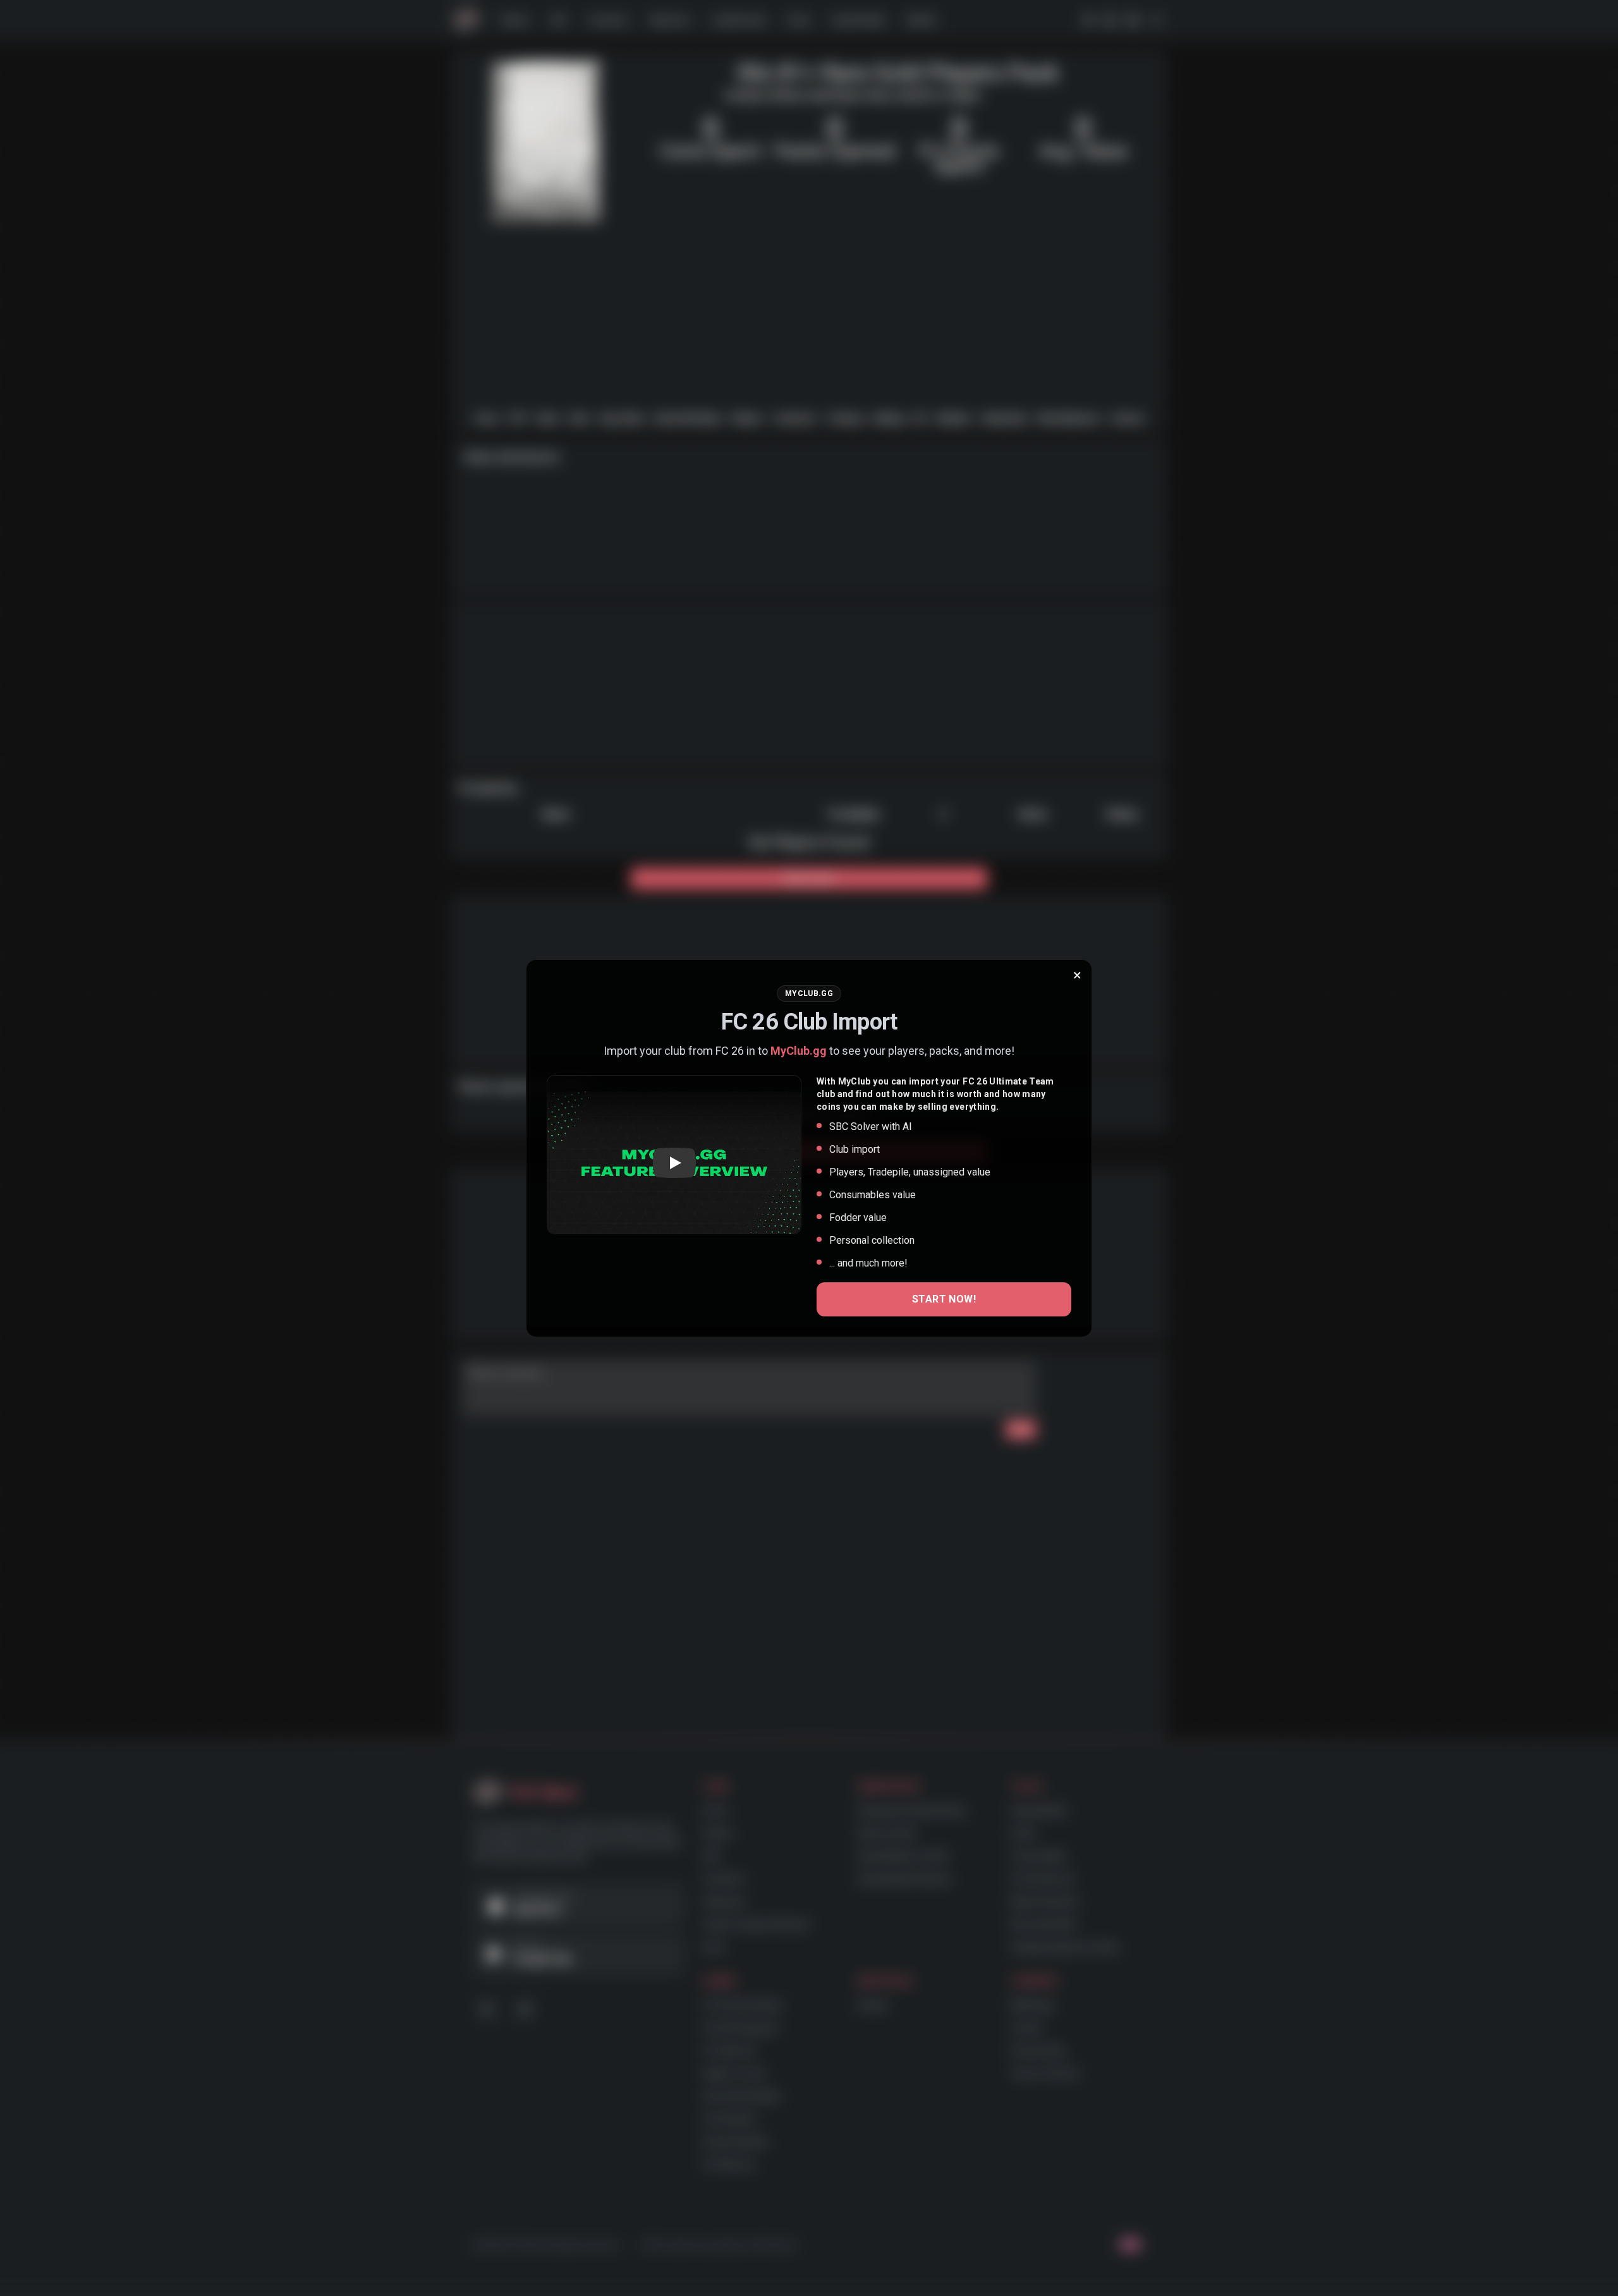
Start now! (944, 1299)
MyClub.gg (799, 1051)
